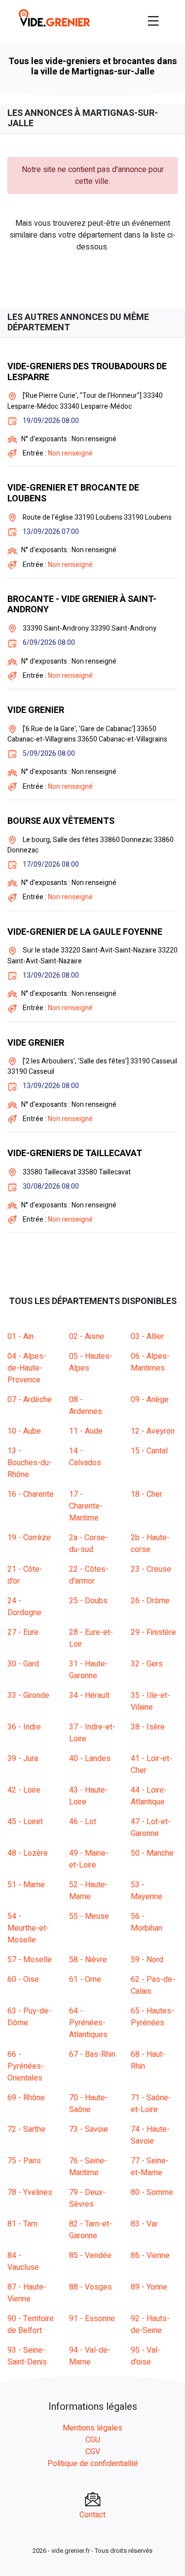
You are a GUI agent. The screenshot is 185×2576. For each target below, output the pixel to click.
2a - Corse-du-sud (89, 1544)
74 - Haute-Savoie (150, 2135)
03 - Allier (147, 1337)
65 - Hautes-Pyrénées (152, 2017)
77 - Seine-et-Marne (150, 2167)
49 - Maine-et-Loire (89, 1859)
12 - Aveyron (153, 1431)
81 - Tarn (22, 2224)
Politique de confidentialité (93, 2464)
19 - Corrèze (29, 1538)
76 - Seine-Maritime (88, 2167)
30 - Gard (23, 1664)
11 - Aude (86, 1431)
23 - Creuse (151, 1569)
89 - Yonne (149, 2287)
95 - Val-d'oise (146, 2356)
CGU (93, 2440)
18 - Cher (147, 1494)
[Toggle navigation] (153, 21)
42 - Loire (24, 1790)
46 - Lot (83, 1822)
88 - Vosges (91, 2287)
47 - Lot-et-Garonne (151, 1828)
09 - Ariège (150, 1400)
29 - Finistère (153, 1632)
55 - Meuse (89, 1916)
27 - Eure (23, 1632)
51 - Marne (26, 1885)
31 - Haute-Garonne (89, 1670)
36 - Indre (24, 1727)
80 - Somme (152, 2192)
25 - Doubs (88, 1601)
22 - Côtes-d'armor (89, 1575)
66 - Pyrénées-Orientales (26, 2066)
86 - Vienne (150, 2256)
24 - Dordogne (24, 1607)
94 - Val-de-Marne (90, 2356)
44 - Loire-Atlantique (149, 1796)
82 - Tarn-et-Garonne (91, 2230)
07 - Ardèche (30, 1400)
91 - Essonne (92, 2319)
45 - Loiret (25, 1822)
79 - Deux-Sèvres (87, 2198)
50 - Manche (152, 1853)
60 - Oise (23, 1979)
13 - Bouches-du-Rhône (30, 1463)
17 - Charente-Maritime (86, 1506)
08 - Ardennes (86, 1406)
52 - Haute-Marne (89, 1891)
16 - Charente (31, 1494)
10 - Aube (24, 1431)
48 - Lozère (28, 1853)
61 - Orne (85, 1979)
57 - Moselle (30, 1960)
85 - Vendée (90, 2256)
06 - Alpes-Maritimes (150, 1362)
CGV (93, 2452)
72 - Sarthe (26, 2129)
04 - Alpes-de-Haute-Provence (27, 1368)
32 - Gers (147, 1664)
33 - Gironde (28, 1695)
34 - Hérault (89, 1695)
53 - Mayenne (147, 1891)
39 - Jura (23, 1759)
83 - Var (144, 2224)
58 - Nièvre (88, 1960)
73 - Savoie (89, 2129)
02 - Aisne (87, 1337)
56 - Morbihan (147, 1922)
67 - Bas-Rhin (92, 2054)
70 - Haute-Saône (89, 2104)
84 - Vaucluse (23, 2261)
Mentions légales (92, 2428)
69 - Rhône (26, 2098)
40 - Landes (90, 1759)
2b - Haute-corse (150, 1544)
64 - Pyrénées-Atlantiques (88, 2023)
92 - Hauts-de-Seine (150, 2325)
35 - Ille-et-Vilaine (150, 1701)
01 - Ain (20, 1337)
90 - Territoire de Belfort (31, 2325)
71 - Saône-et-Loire (151, 2104)
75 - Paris (24, 2161)
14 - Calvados (85, 1457)
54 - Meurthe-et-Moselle (28, 1928)
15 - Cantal (149, 1451)
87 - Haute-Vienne (27, 2293)
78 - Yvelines (30, 2192)
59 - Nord (147, 1960)
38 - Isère (148, 1727)
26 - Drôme (150, 1601)
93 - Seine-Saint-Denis (27, 2356)
